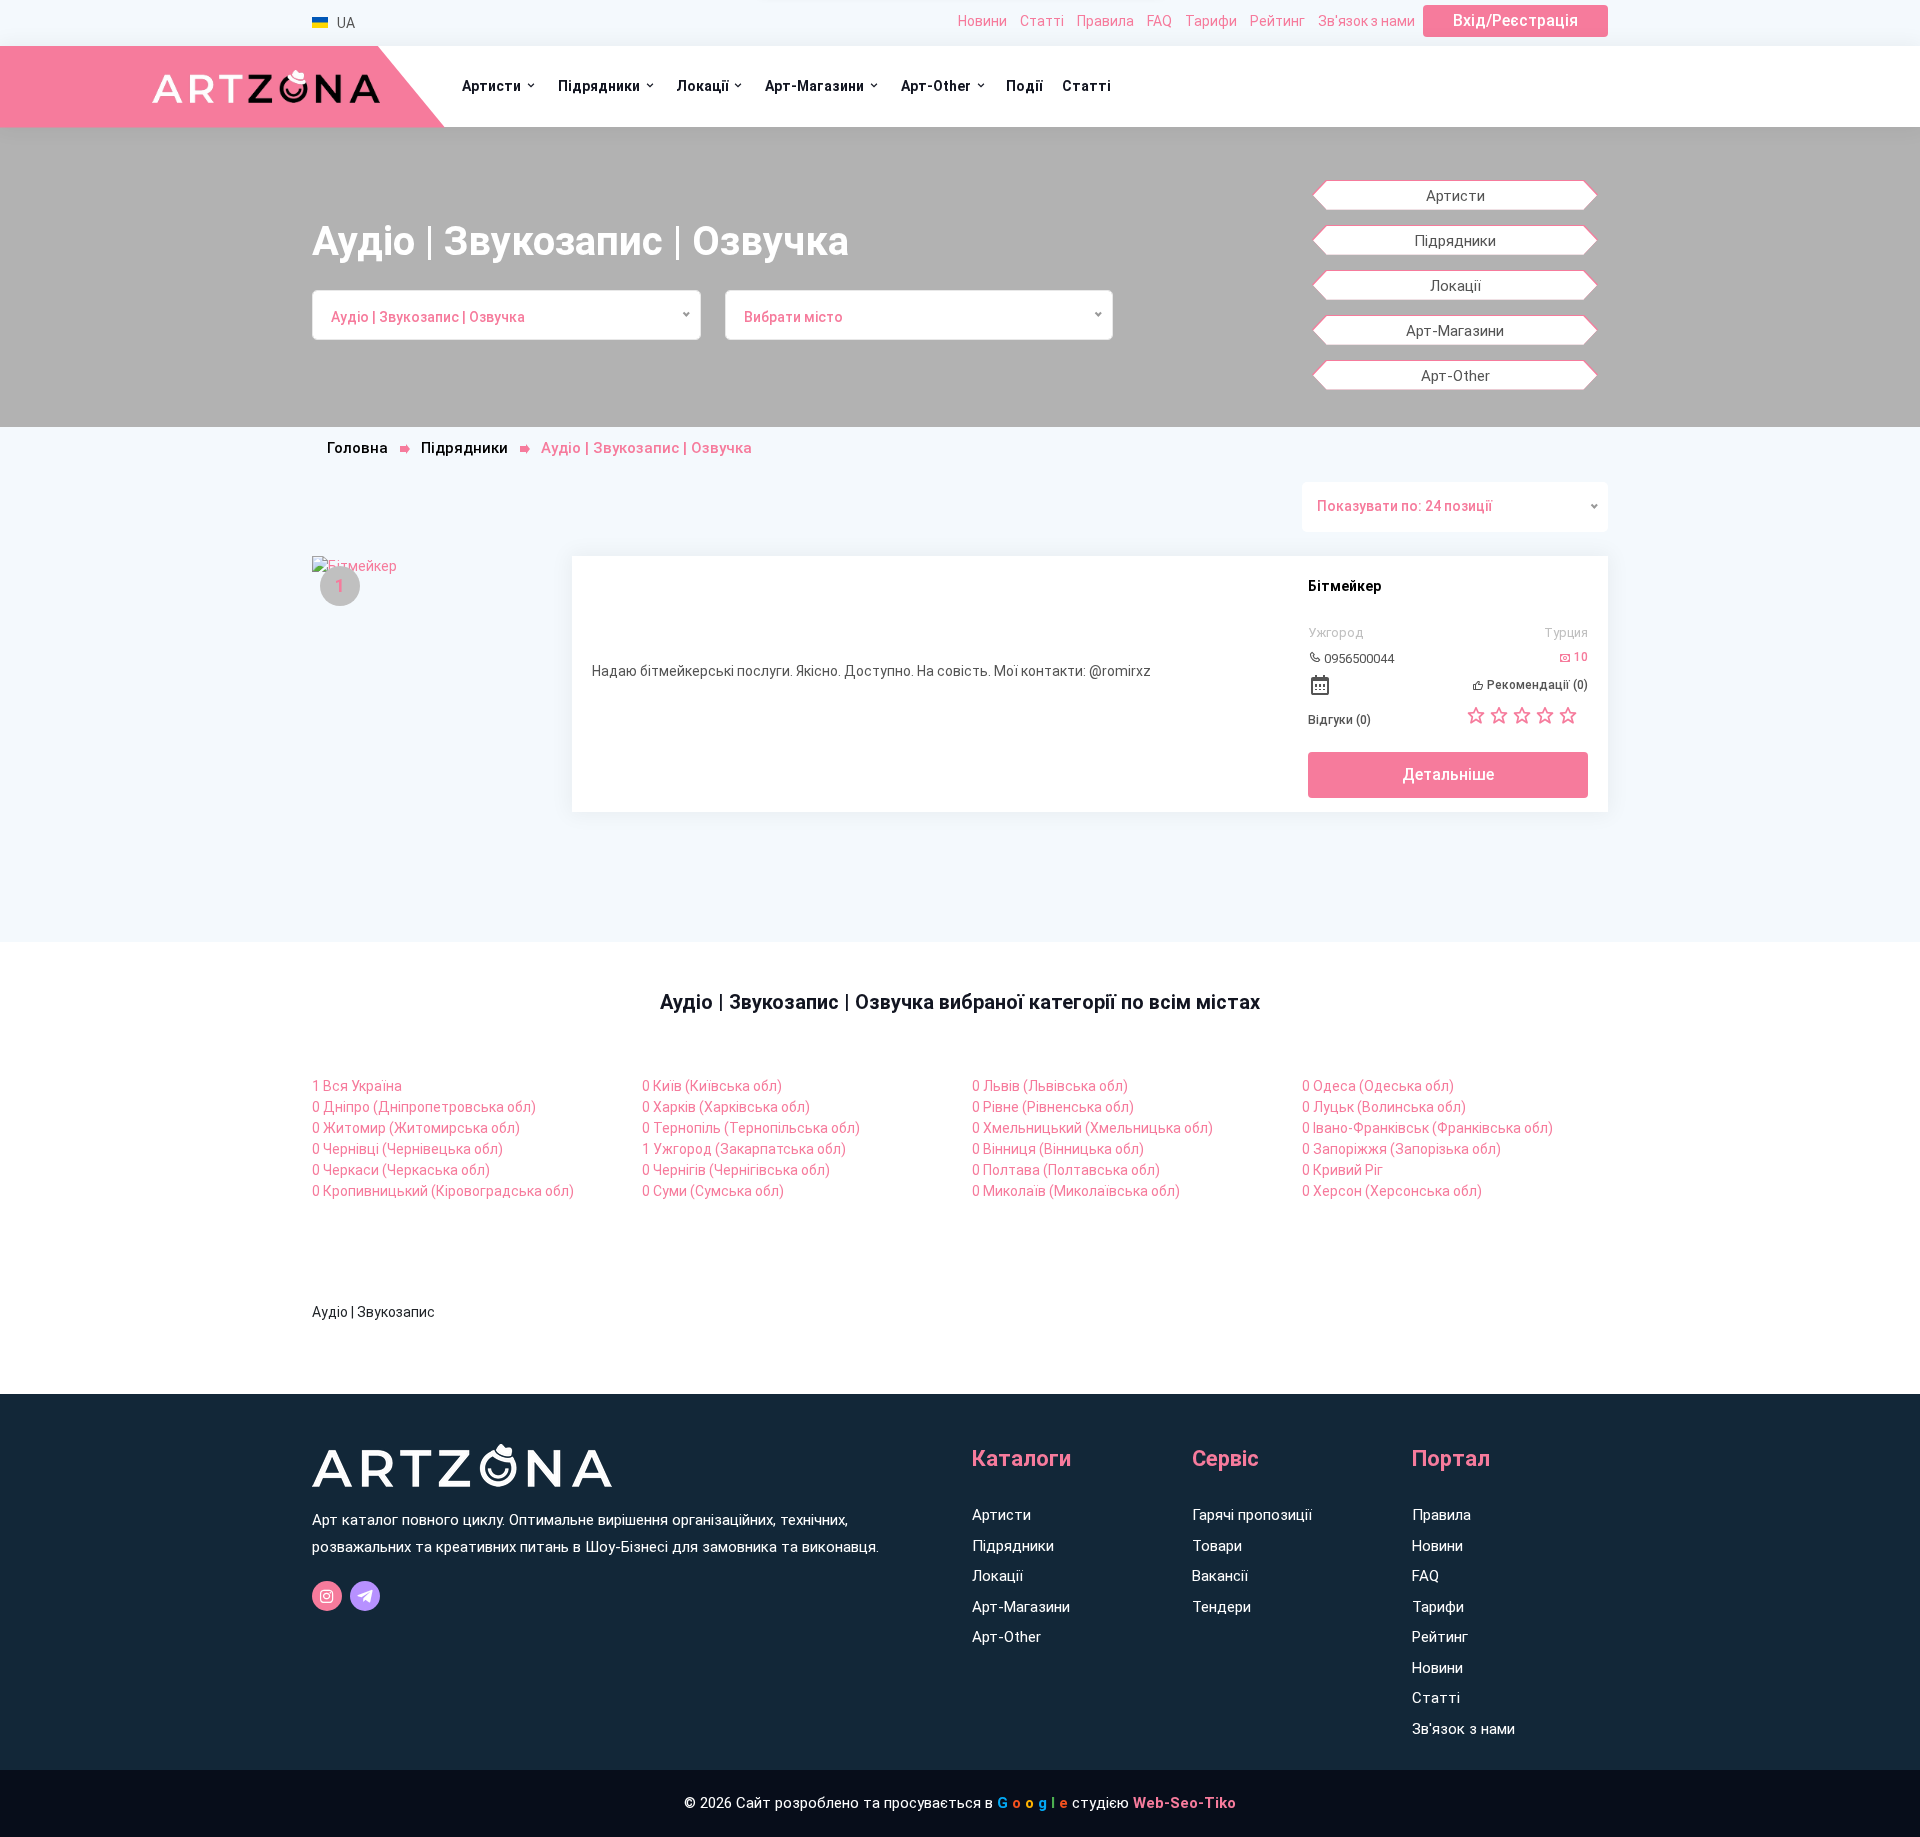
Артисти (493, 86)
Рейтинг (1277, 21)
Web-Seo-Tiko (1184, 1803)
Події (1024, 86)
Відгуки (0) (1339, 720)
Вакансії (1220, 1576)
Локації (703, 86)
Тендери (1221, 1607)
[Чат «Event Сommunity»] (365, 1596)
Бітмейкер (1344, 586)
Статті (1042, 21)
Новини (982, 21)
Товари (1217, 1546)
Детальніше (1448, 774)
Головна (357, 448)
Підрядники (600, 86)
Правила (1105, 21)
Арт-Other (937, 86)
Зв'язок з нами (1366, 21)
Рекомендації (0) (1536, 685)
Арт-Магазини (816, 86)
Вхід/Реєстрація (1515, 20)
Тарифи (1211, 21)
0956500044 (1357, 658)
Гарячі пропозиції (1252, 1515)
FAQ (1159, 21)
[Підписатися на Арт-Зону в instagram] (327, 1596)
